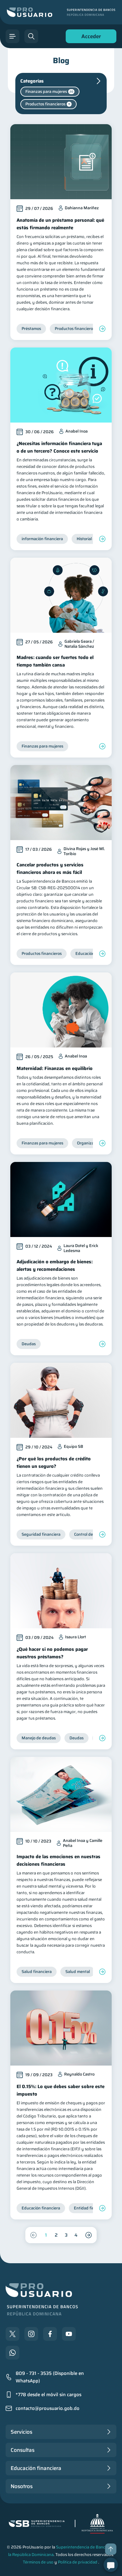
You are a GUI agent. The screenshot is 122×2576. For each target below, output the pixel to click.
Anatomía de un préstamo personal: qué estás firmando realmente (60, 224)
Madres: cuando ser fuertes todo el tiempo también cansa (55, 661)
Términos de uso (38, 2562)
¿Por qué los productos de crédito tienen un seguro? (54, 1463)
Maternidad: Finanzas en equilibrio (55, 1068)
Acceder (89, 38)
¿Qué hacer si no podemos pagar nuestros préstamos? (52, 1653)
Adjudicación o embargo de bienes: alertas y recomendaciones (55, 1265)
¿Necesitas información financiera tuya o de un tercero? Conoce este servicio (59, 447)
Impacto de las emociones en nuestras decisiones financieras (58, 1860)
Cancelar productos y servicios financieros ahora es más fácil (50, 869)
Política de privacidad (78, 2562)
